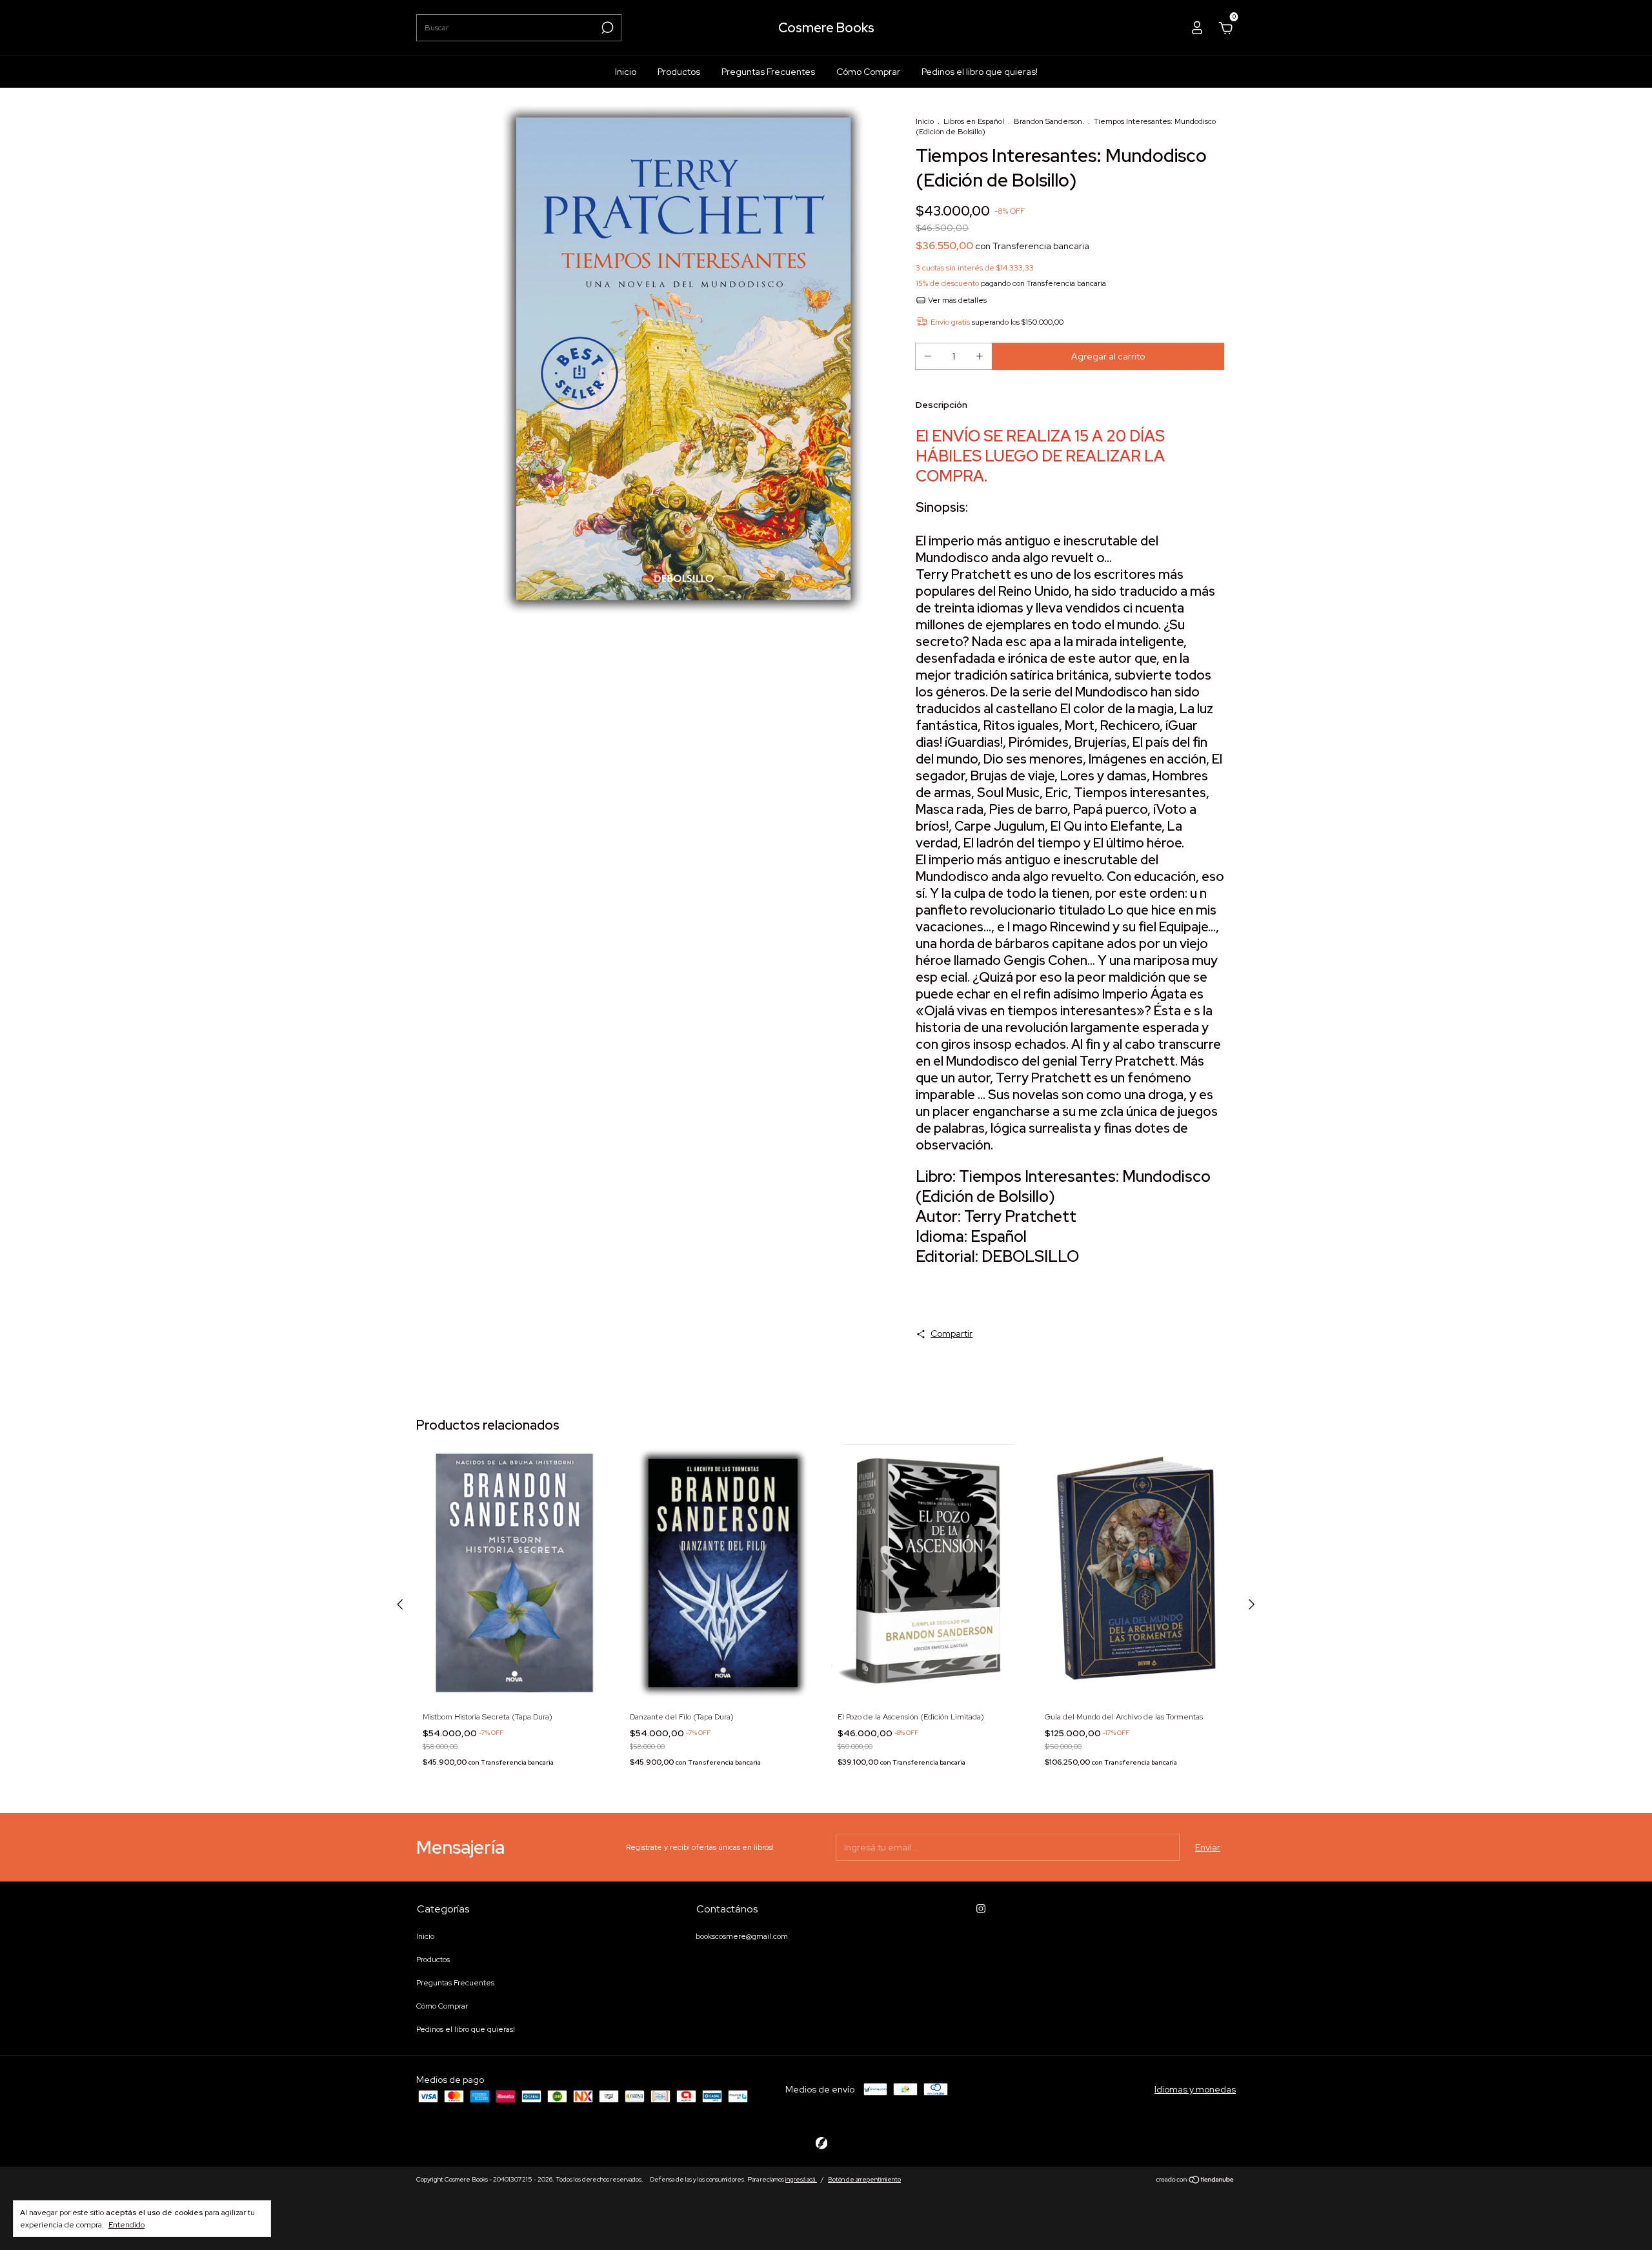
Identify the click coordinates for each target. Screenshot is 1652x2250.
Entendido (126, 2225)
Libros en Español (974, 121)
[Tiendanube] (1195, 2181)
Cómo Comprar (868, 72)
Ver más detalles (956, 300)
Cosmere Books (826, 28)
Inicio (626, 72)
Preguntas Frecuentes (768, 72)
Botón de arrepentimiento (864, 2179)
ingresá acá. (801, 2179)
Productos (679, 72)
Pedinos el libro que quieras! (980, 72)
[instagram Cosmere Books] (981, 1909)
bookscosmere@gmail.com (742, 1936)
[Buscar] (606, 28)
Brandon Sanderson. (1049, 121)
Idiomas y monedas (1195, 2089)
